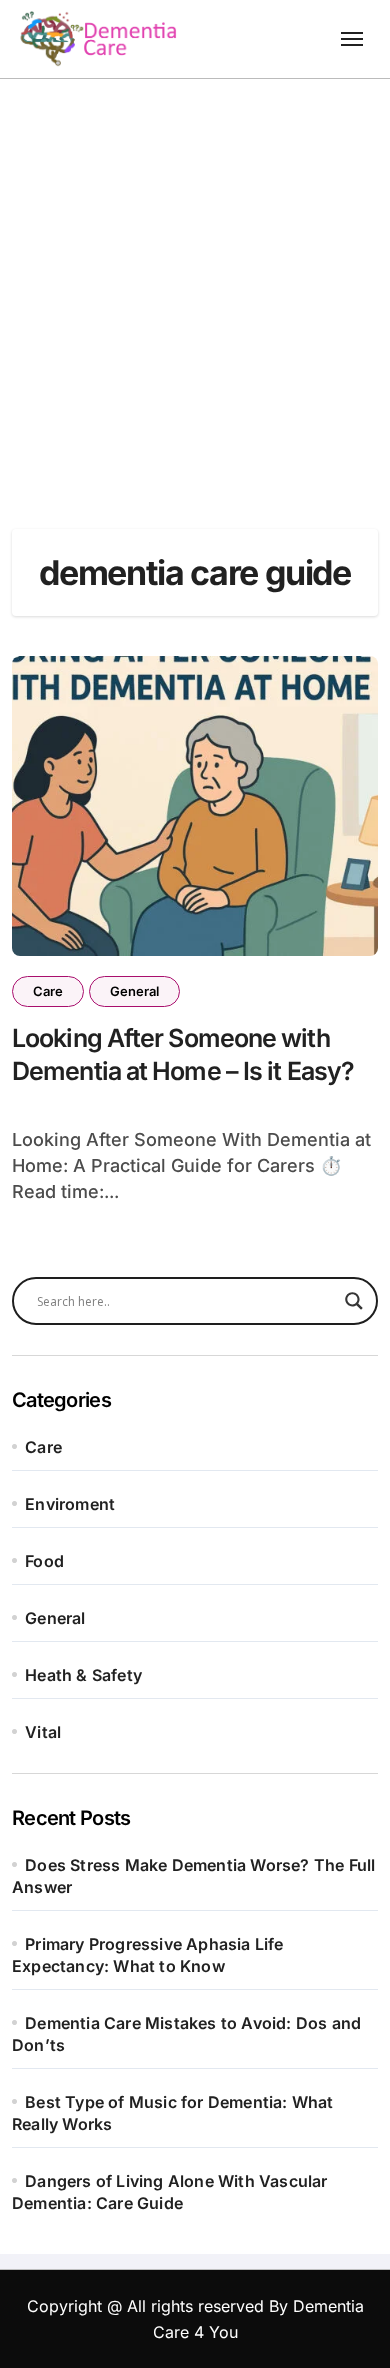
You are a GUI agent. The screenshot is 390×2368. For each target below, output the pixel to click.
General (134, 991)
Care (48, 991)
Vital (43, 1732)
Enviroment (70, 1504)
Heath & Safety (83, 1675)
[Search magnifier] (354, 1301)
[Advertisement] (195, 284)
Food (44, 1561)
